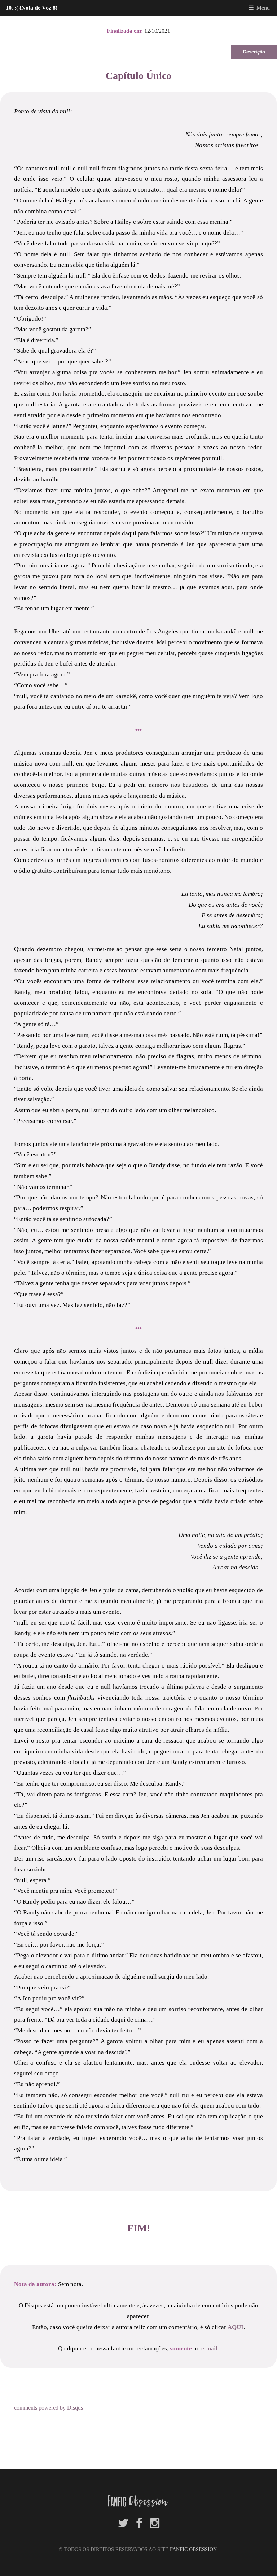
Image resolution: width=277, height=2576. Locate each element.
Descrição (254, 52)
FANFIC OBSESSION (193, 2549)
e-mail (209, 2348)
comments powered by (49, 2408)
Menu (263, 8)
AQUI (236, 2327)
